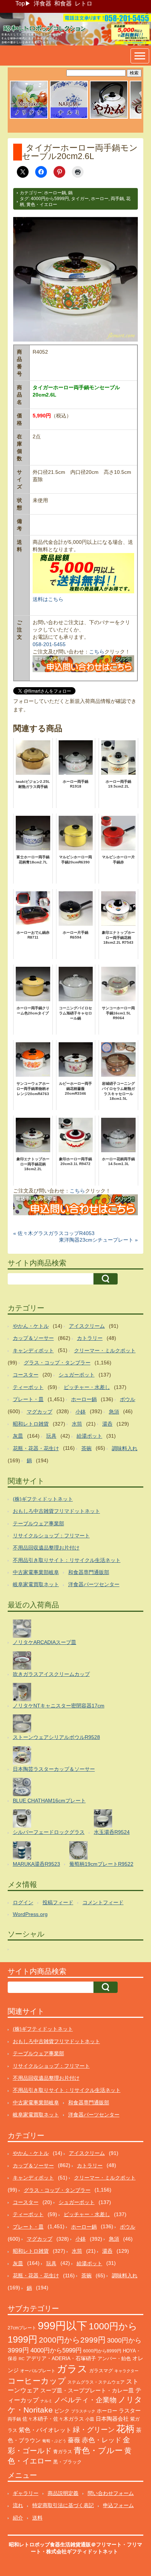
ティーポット (28, 1387)
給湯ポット (89, 1436)
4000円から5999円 (50, 199)
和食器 (63, 3)
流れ (18, 2505)
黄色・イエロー (42, 204)
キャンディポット (33, 1350)
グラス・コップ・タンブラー (57, 1363)
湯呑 (107, 1424)
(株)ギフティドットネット (43, 1499)
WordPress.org (30, 1914)
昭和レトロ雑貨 (31, 1424)
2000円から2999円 (72, 2340)
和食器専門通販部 (89, 1572)
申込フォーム (118, 2505)
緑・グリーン (94, 2430)
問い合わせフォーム (111, 2493)
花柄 (125, 2429)
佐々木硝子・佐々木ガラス (53, 2419)
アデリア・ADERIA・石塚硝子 (61, 2358)
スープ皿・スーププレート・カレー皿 (87, 2391)
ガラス (72, 2369)
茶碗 (86, 1448)
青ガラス (63, 2452)
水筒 (77, 1424)
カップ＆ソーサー (33, 1338)
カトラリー (90, 1338)
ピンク (62, 2411)
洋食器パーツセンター (94, 1584)
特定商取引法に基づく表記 (63, 2505)
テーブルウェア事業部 (38, 1523)
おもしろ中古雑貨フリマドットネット (56, 1511)
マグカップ (40, 1412)
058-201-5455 (49, 644)
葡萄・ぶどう (54, 2441)
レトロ (84, 3)
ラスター (130, 2411)
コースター (26, 1375)
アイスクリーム (87, 1326)
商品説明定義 (63, 2493)
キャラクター (126, 2371)
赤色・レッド (102, 2440)
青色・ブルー (98, 2450)
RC (22, 2359)
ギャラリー (26, 2493)
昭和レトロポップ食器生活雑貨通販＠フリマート (65, 2544)
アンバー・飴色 (114, 2358)
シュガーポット (77, 1375)
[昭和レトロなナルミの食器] (69, 118)
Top (20, 3)
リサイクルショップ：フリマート (51, 1536)
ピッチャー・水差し (87, 1387)
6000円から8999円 (102, 2351)
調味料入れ (125, 1448)
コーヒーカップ (37, 2381)
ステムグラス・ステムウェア (96, 2382)
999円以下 (62, 2326)
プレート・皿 (28, 1399)
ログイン (23, 1902)
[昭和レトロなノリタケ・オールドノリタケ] (29, 118)
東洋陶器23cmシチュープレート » (98, 1240)
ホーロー (100, 199)
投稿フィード (58, 1902)
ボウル (128, 1399)
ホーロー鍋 (55, 193)
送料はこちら (48, 599)
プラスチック (83, 2411)
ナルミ (46, 2401)
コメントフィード (103, 1902)
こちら (97, 652)
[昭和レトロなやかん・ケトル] (109, 118)
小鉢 (81, 1412)
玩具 (51, 1436)
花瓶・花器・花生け (36, 1448)
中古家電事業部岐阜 (36, 1572)
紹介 (18, 2518)
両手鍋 (117, 199)
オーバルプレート (38, 2371)
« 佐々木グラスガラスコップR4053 (54, 1233)
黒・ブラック (67, 2462)
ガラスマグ (101, 2371)
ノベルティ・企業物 (85, 2400)
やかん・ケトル (31, 1326)
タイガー (80, 199)
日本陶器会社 (112, 2419)
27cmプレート (22, 2328)
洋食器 (43, 3)
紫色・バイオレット (45, 2430)
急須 (114, 1412)
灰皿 (18, 1436)
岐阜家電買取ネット (36, 1584)
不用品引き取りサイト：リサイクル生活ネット (67, 1560)
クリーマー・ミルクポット (105, 1350)
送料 (37, 2518)
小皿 (90, 2419)
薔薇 (74, 2440)
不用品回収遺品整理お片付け (46, 1548)
